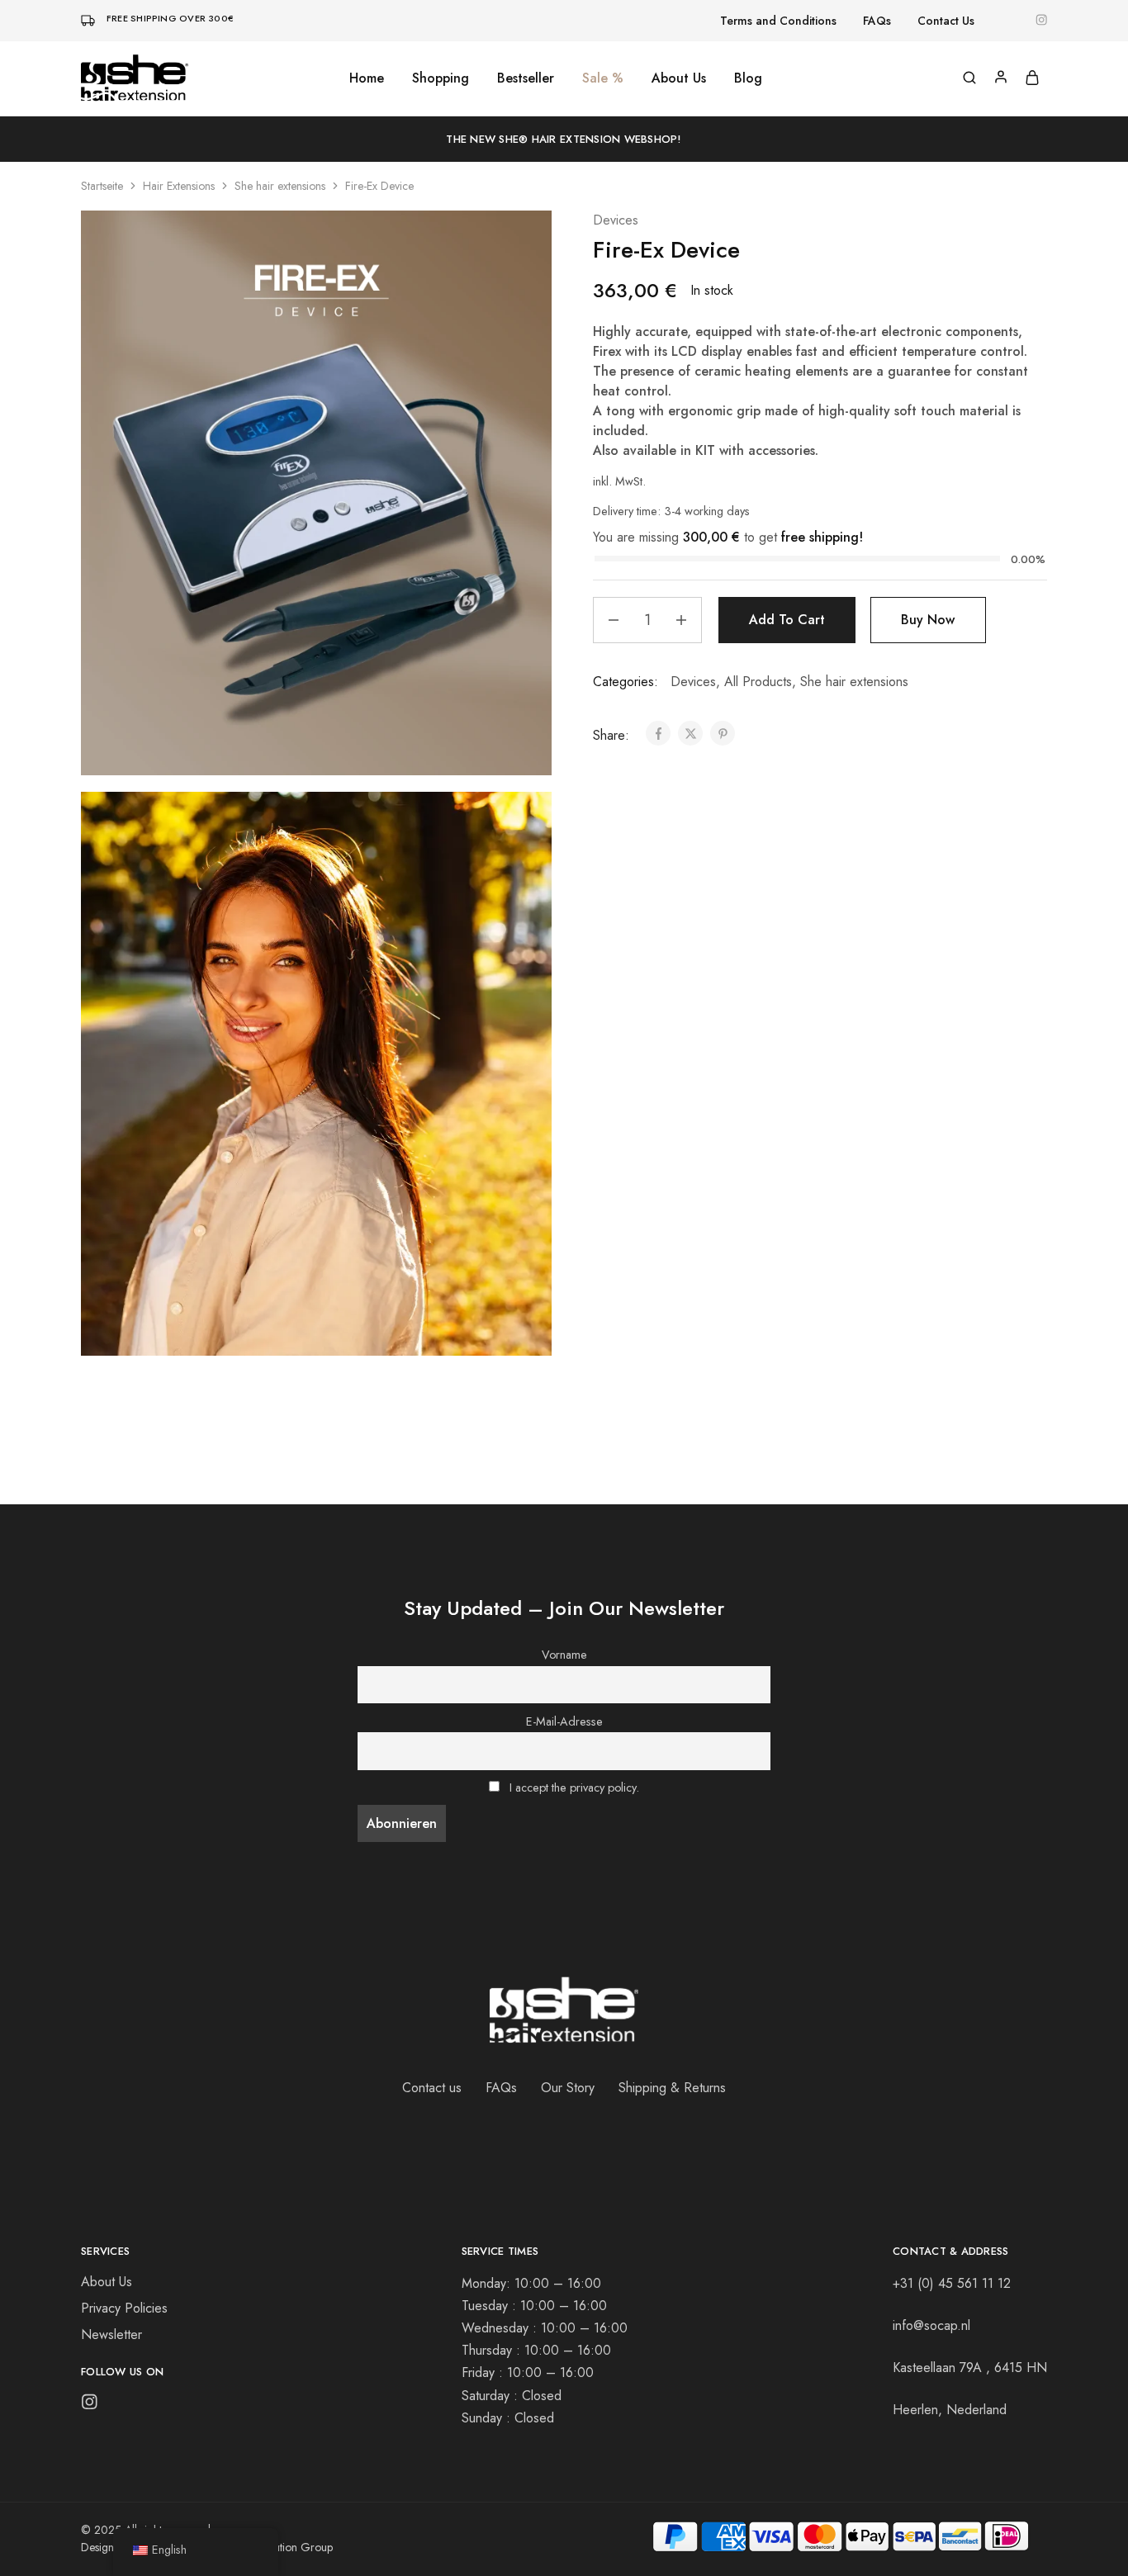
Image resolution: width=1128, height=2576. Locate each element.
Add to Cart (787, 620)
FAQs (877, 21)
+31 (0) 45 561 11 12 (952, 2283)
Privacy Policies (124, 2308)
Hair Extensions (179, 186)
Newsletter (111, 2334)
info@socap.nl (931, 2325)
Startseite (102, 186)
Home (367, 78)
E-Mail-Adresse (564, 1721)
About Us (679, 78)
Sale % (603, 78)
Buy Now (928, 620)
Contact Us (946, 21)
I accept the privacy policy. (574, 1788)
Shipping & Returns (672, 2088)
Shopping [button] (441, 78)
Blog (748, 78)
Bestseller (526, 78)
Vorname (564, 1655)
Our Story (568, 2088)
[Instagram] (90, 2405)
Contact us (432, 2088)
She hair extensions (280, 186)
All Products (758, 682)
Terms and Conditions (778, 21)
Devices (616, 220)
